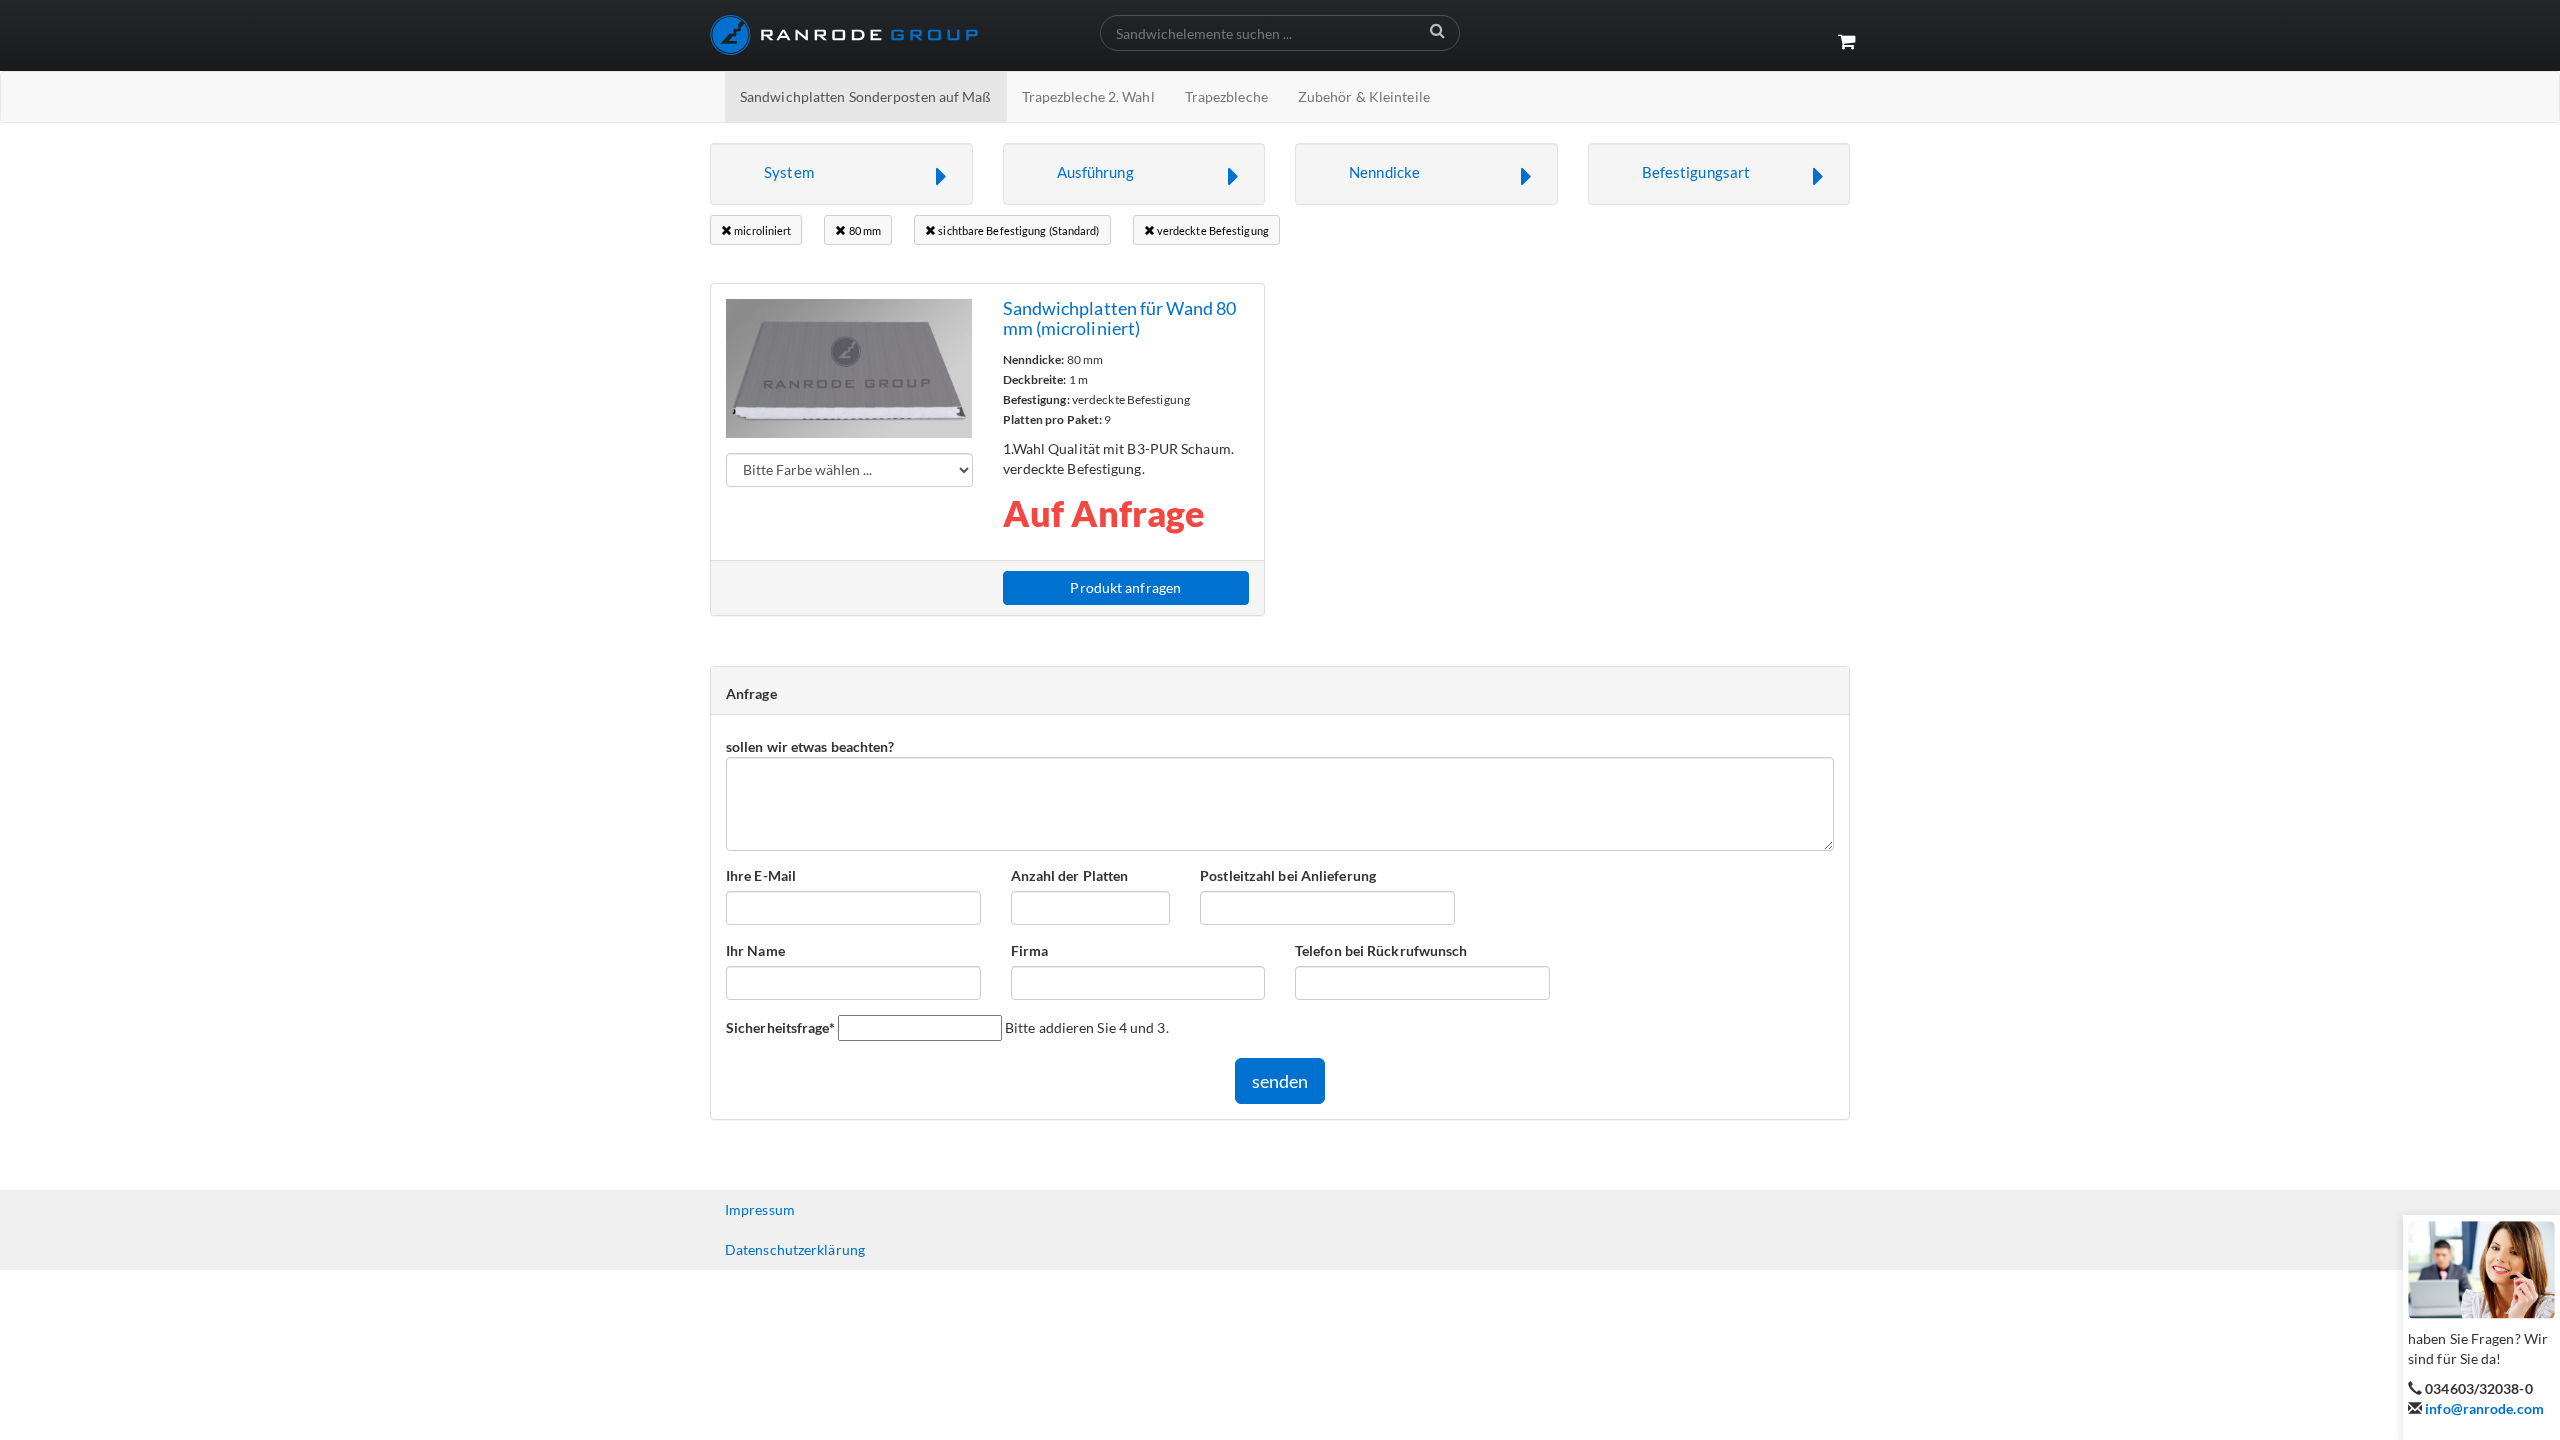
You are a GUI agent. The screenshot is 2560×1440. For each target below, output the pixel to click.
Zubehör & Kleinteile (1364, 96)
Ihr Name (755, 950)
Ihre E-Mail (761, 875)
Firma (1030, 950)
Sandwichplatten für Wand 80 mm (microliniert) (1120, 318)
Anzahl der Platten (1070, 875)
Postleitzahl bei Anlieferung (1288, 875)
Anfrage (751, 693)
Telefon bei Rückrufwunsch (1381, 950)
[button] (841, 174)
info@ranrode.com (2484, 1408)
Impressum (760, 1209)
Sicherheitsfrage (780, 1027)
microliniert (761, 230)
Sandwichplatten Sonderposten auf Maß (866, 96)
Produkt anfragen (1125, 587)
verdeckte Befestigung (1212, 230)
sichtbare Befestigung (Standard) (1017, 230)
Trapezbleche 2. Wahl (1088, 96)
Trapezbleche (1226, 96)
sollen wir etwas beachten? (810, 746)
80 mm (864, 230)
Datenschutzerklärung (795, 1249)
